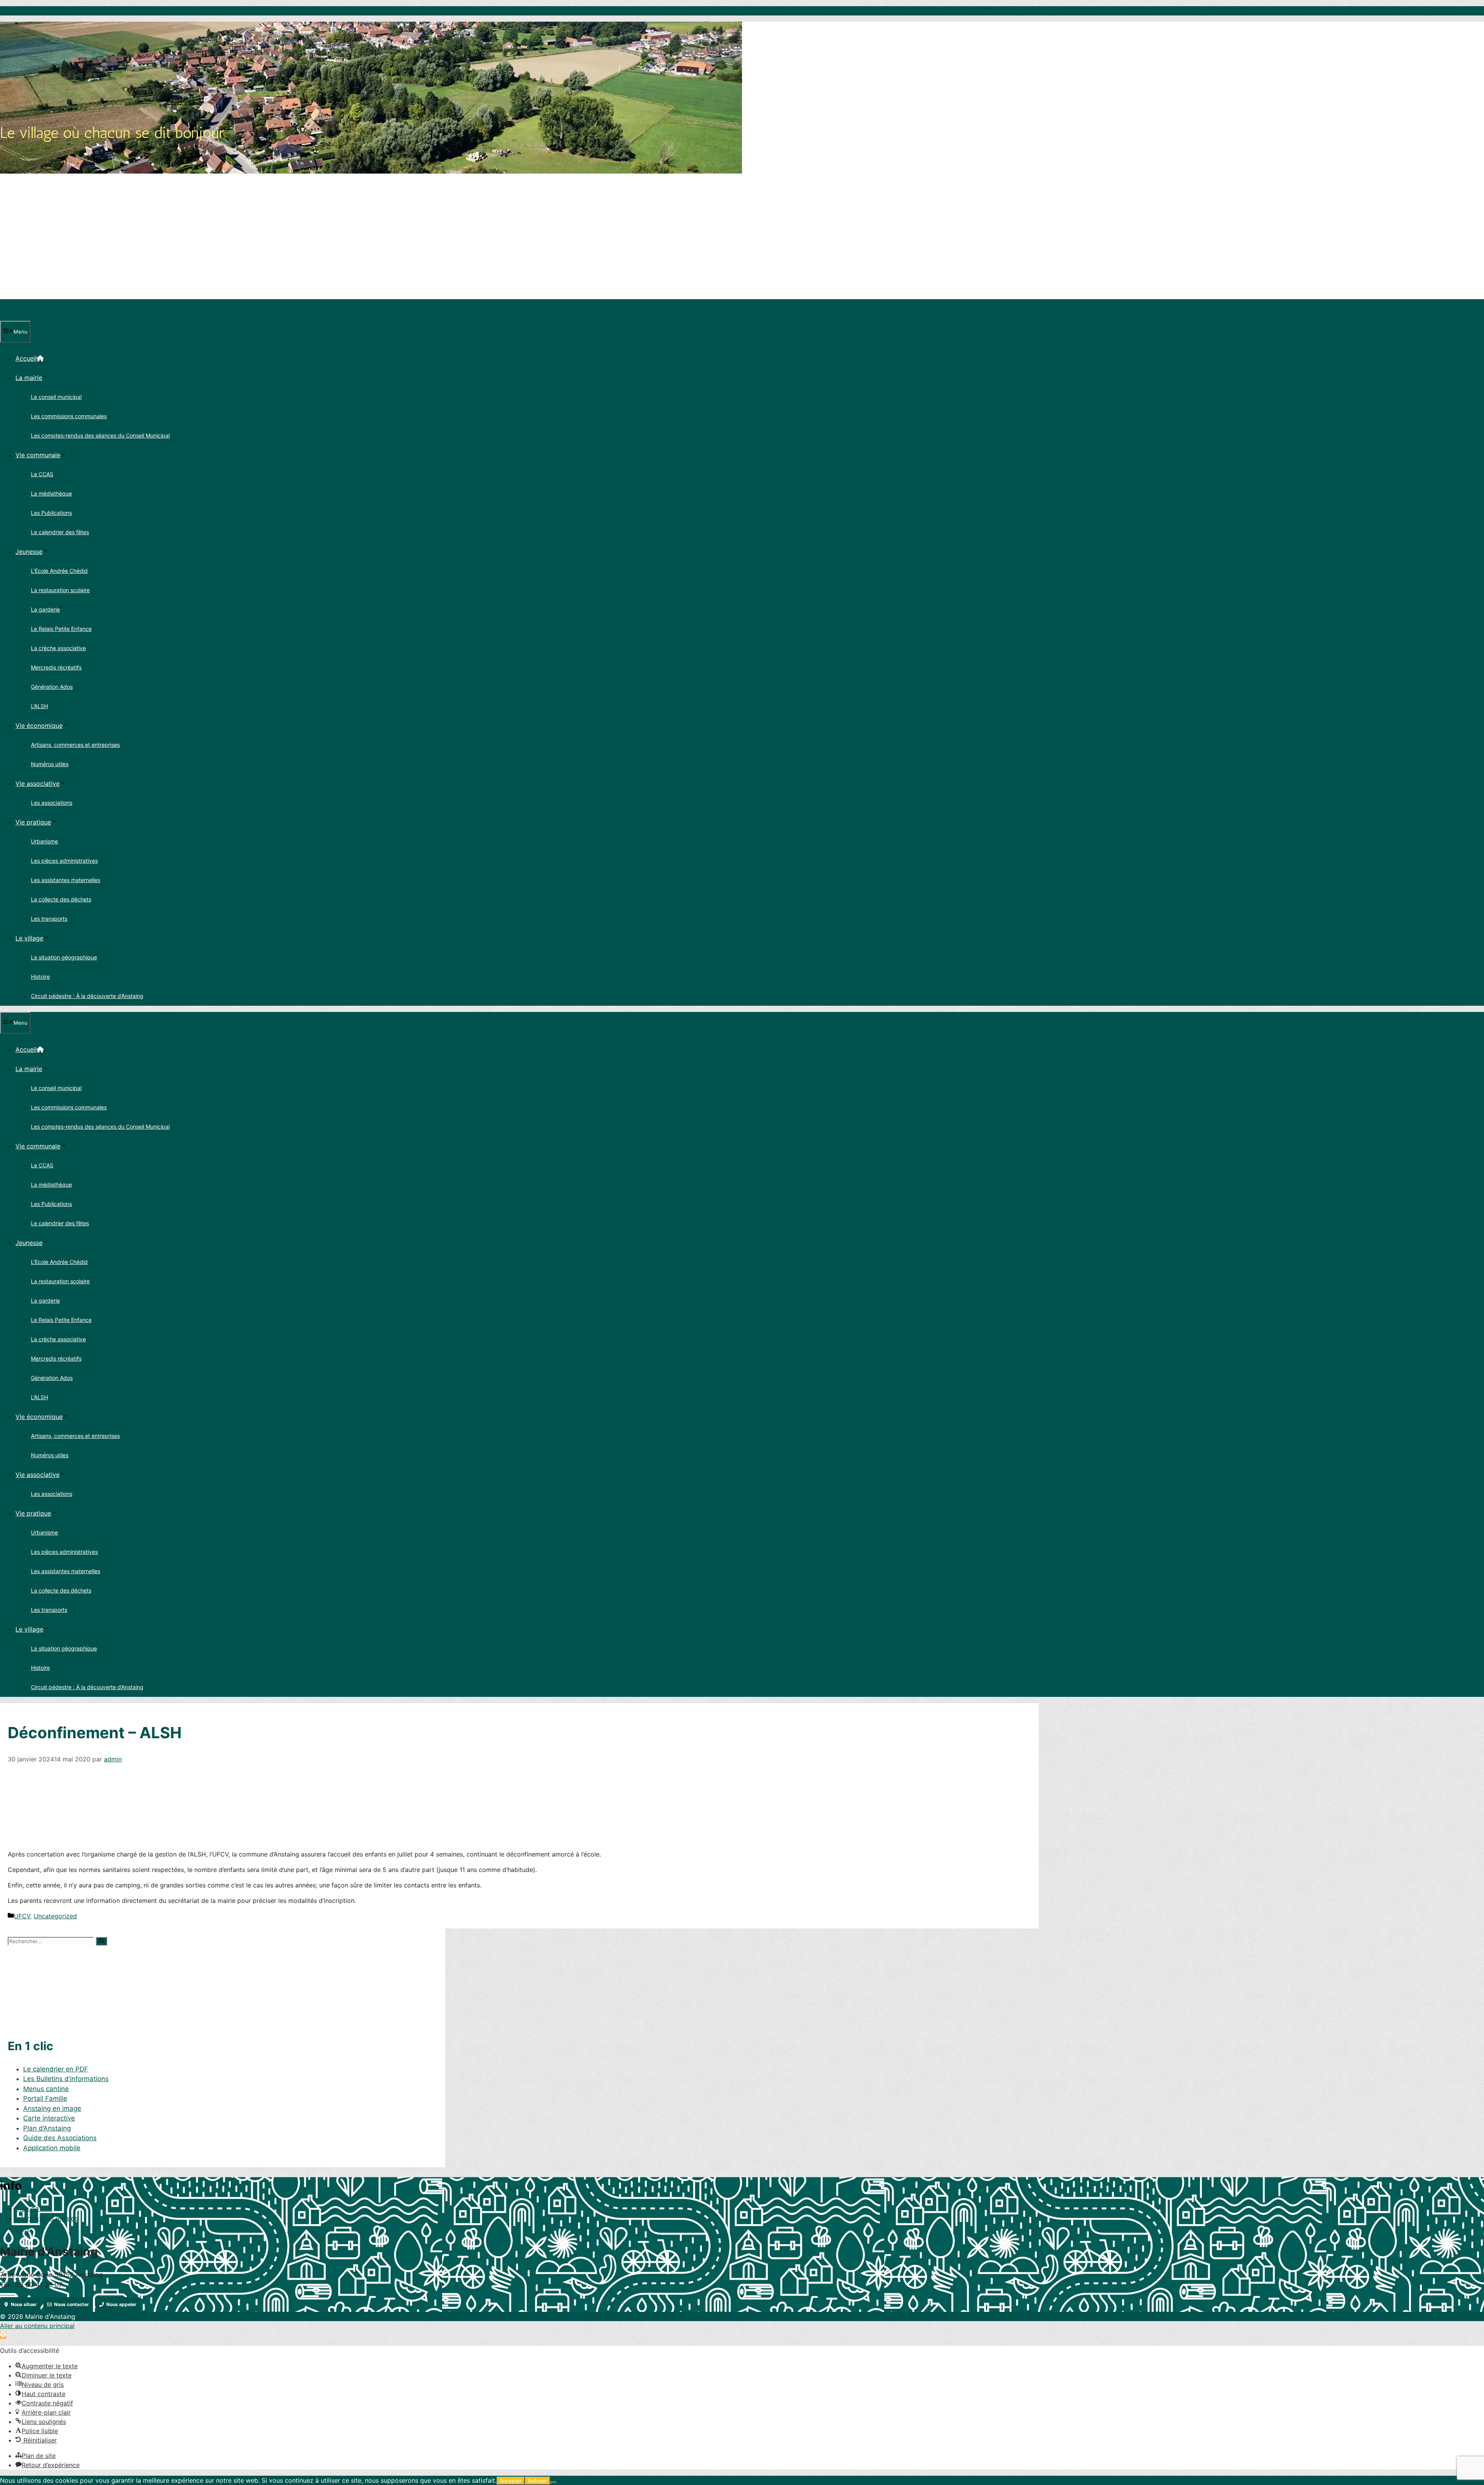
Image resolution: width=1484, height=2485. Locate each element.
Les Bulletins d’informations (66, 2079)
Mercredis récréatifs (56, 667)
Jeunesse (29, 552)
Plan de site (34, 2209)
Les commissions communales (69, 416)
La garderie (45, 609)
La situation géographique (64, 957)
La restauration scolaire (60, 590)
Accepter (511, 2481)
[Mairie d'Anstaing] (36, 316)
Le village (29, 938)
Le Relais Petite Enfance (61, 629)
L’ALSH (39, 706)
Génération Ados (52, 687)
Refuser (538, 2481)
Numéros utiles (50, 764)
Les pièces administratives (64, 861)
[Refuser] (553, 2483)
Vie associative (37, 783)
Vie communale (38, 455)
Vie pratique (33, 822)
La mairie (29, 378)
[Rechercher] (101, 1941)
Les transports (49, 919)
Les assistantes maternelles (66, 880)
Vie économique (39, 726)
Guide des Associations (60, 2138)
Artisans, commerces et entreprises (75, 745)
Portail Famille (45, 2098)
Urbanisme (44, 841)
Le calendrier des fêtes (60, 532)
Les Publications (51, 513)
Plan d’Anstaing (47, 2128)
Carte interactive (49, 2118)
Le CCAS (42, 474)
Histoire (40, 977)
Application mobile (52, 2148)
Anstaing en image (52, 2109)
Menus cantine (46, 2089)
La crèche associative (58, 648)
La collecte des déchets (61, 899)
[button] (3, 2335)
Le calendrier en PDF (56, 2069)
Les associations (52, 803)
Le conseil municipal (56, 397)
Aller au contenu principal (37, 2326)
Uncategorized (55, 1916)
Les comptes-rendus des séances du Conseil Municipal (100, 435)
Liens (24, 2228)
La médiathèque (51, 493)
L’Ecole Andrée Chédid (59, 571)
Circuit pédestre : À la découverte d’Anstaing (87, 996)
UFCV (22, 1916)
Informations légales (47, 2218)
